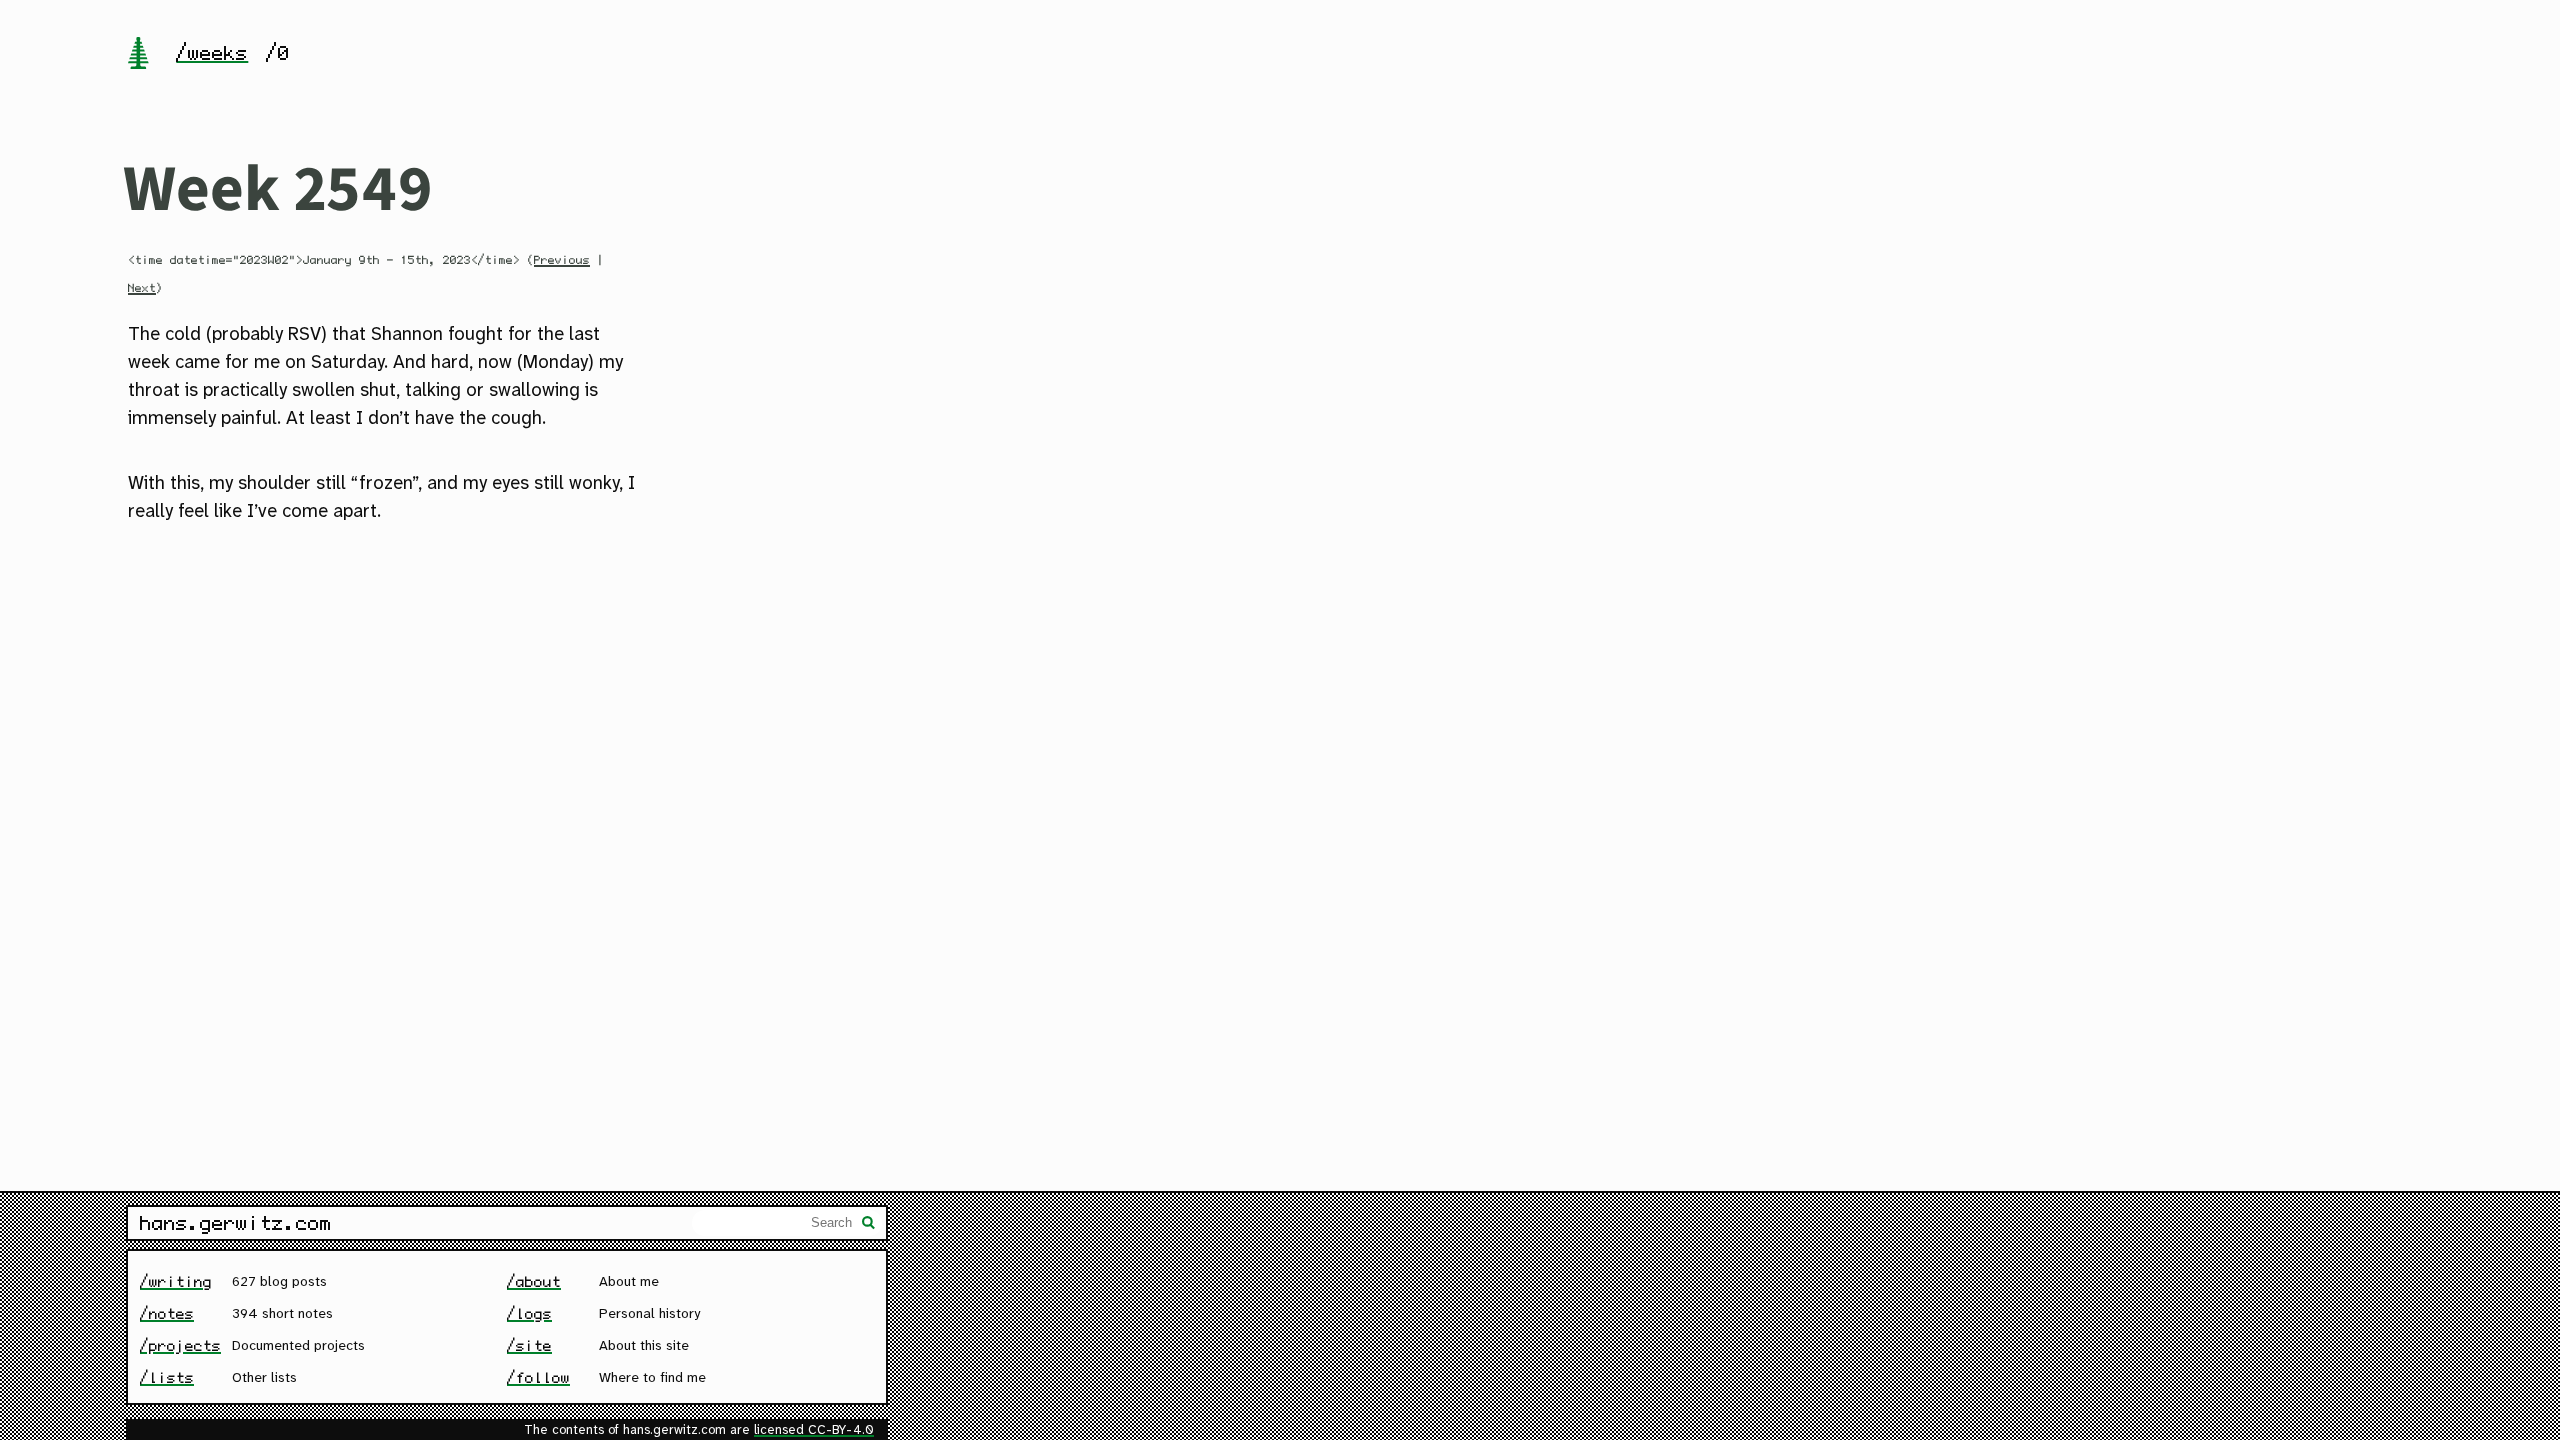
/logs (529, 1313)
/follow (538, 1377)
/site (529, 1345)
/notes (167, 1313)
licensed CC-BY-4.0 (814, 1430)
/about (534, 1281)
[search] (869, 1225)
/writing (176, 1281)
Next (142, 288)
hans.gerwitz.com (236, 1223)
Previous (562, 260)
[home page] (138, 55)
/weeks (212, 53)
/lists (167, 1377)
